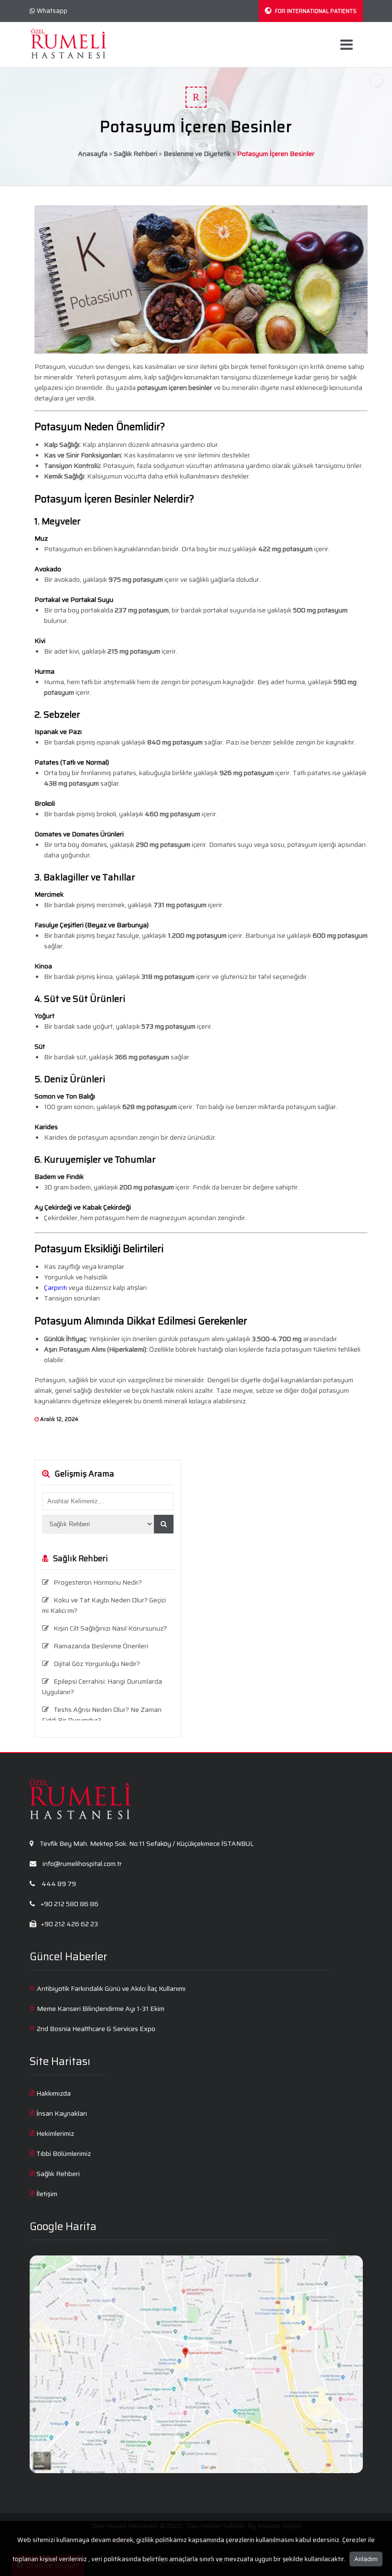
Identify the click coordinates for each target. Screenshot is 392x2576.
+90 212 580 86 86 (69, 1904)
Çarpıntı (55, 1288)
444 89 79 (58, 1884)
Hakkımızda (54, 2093)
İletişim (47, 2194)
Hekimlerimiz (55, 2133)
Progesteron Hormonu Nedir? (98, 1582)
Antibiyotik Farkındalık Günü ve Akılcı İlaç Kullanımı (111, 1988)
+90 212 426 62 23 (69, 1924)
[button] (164, 1524)
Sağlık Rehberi (136, 154)
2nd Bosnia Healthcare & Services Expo (96, 2029)
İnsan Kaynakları (62, 2113)
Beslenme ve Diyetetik (197, 154)
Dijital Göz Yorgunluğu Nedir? (97, 1664)
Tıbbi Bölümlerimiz (64, 2154)
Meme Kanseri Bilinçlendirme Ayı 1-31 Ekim (101, 2009)
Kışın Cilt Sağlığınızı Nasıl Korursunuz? (110, 1628)
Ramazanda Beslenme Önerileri (101, 1646)
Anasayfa (93, 154)
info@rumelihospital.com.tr (82, 1864)
